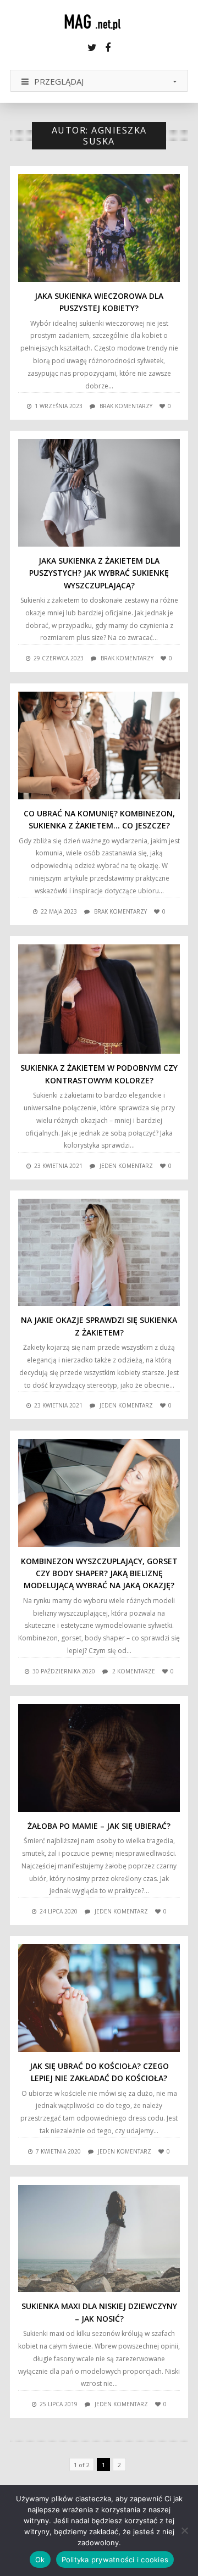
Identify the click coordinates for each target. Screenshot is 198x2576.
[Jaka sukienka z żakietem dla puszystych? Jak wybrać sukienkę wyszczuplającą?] (99, 493)
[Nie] (184, 2530)
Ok (40, 2560)
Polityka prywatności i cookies (115, 2560)
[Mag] (99, 22)
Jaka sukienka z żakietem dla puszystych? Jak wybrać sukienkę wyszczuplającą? (99, 573)
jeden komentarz (126, 1166)
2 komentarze (134, 1671)
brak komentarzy (126, 406)
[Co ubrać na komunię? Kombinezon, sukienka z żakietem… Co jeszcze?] (99, 745)
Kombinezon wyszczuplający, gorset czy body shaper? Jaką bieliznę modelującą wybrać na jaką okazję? (99, 1573)
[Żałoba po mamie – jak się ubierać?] (99, 1758)
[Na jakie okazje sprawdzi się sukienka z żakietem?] (99, 1253)
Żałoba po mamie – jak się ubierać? (99, 1826)
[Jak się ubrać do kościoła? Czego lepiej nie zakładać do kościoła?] (99, 1998)
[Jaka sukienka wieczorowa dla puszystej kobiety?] (99, 228)
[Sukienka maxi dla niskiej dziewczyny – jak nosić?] (99, 2239)
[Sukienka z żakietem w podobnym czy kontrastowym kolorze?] (99, 999)
